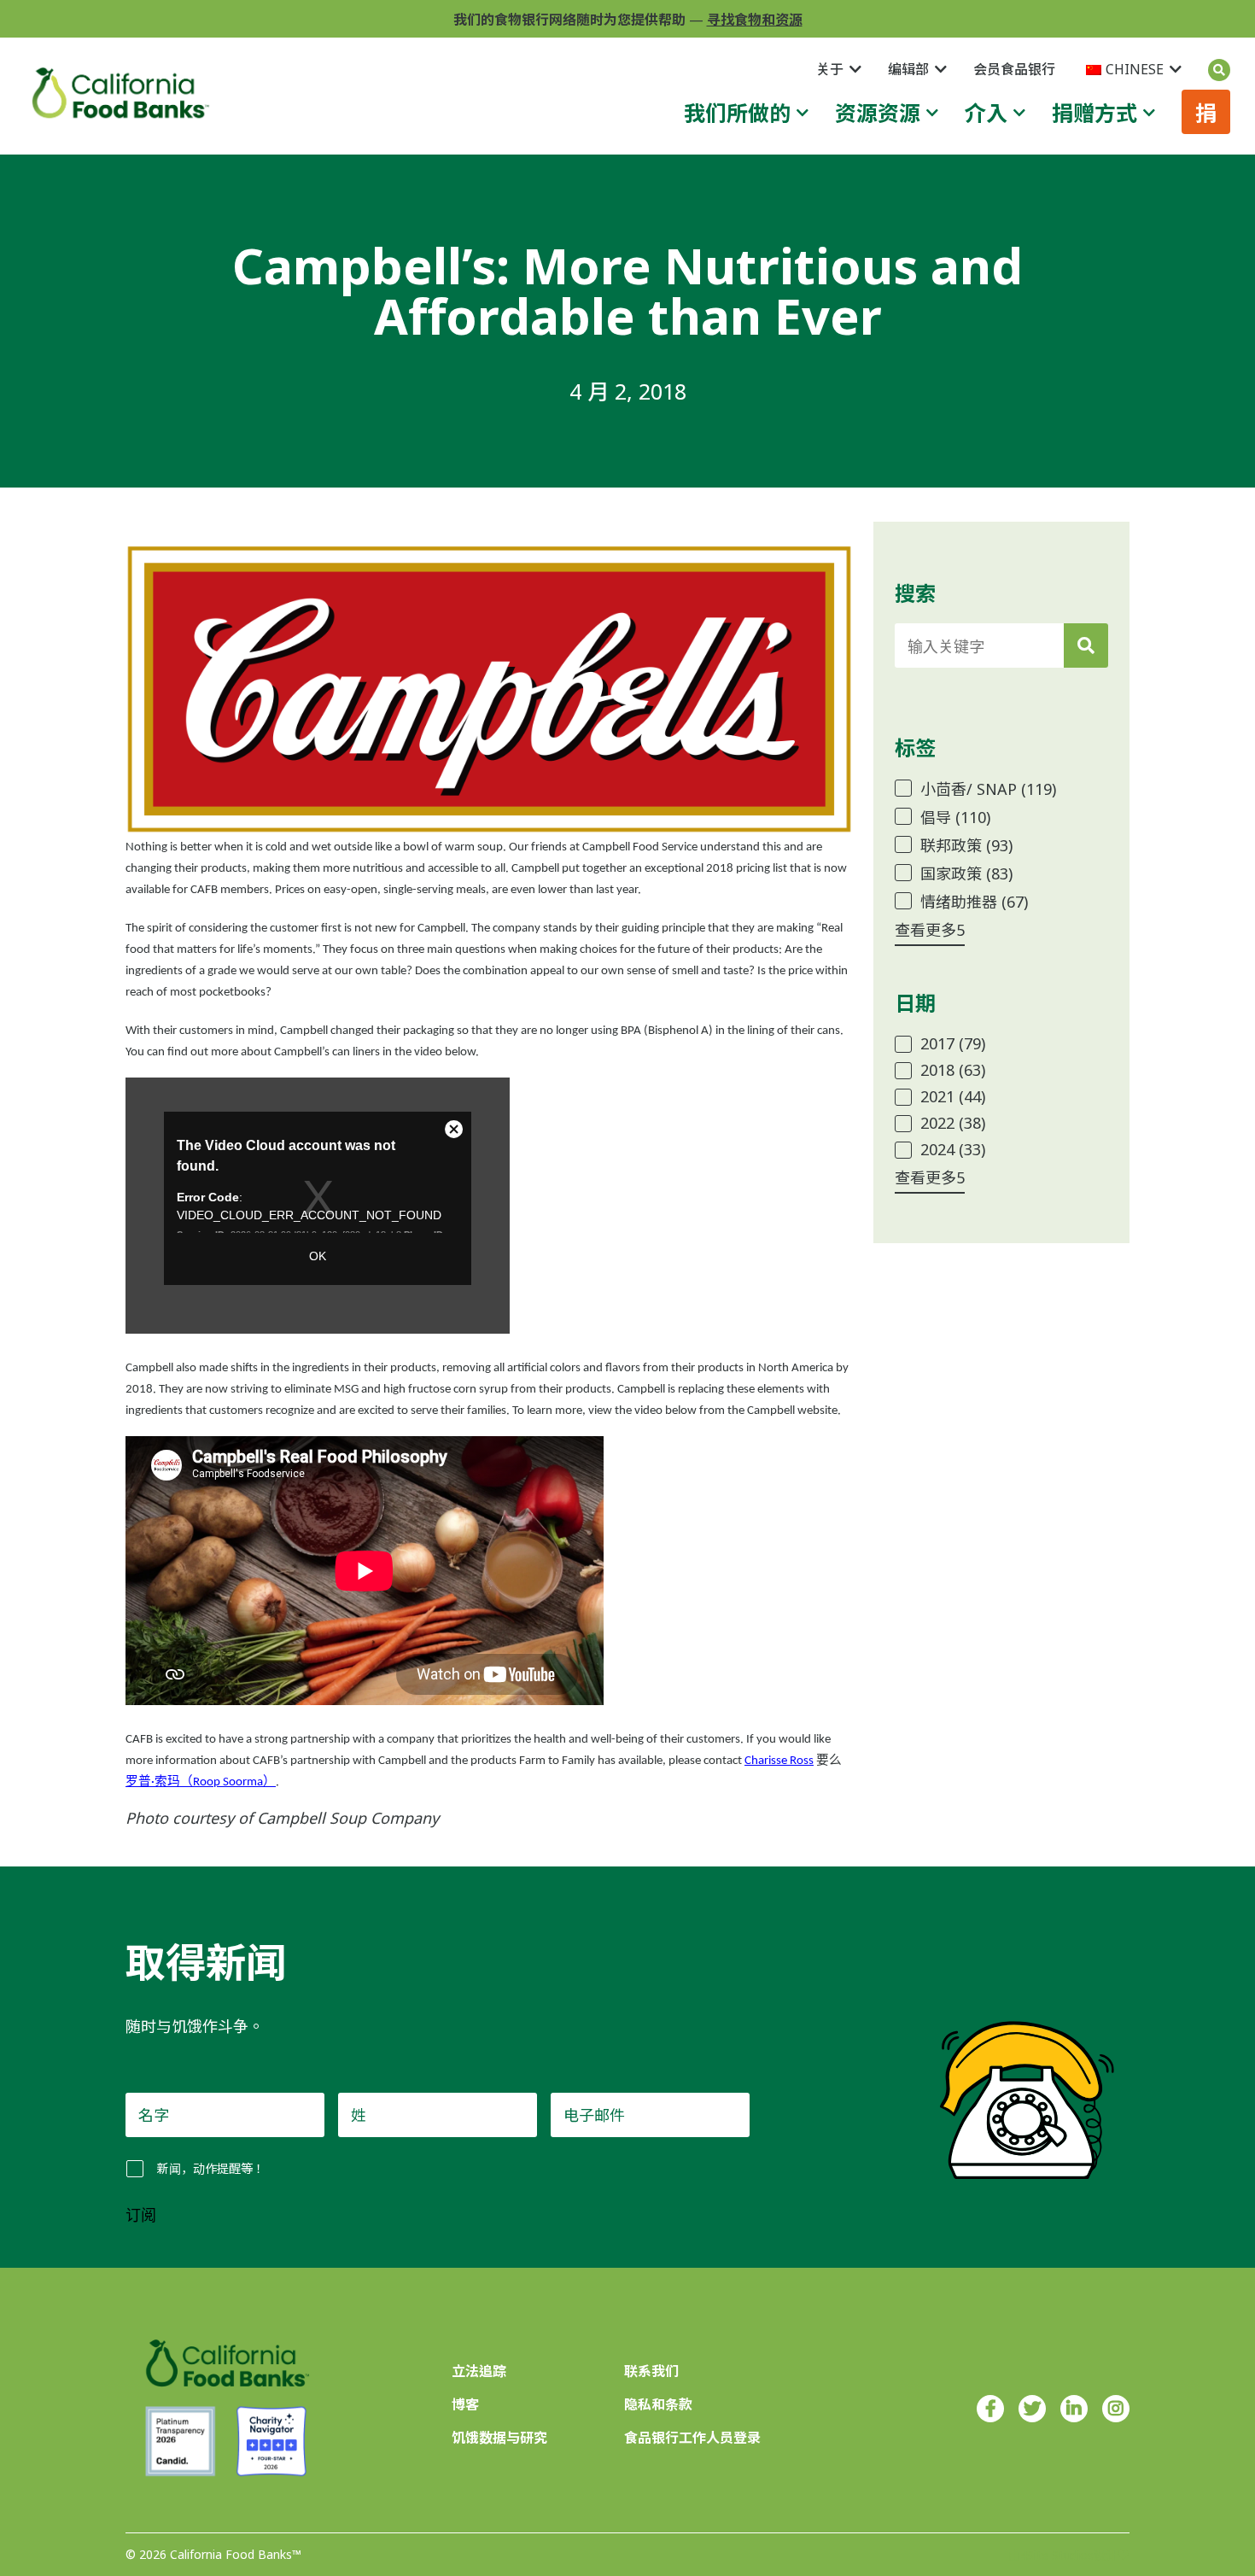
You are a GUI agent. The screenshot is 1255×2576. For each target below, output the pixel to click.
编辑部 (908, 69)
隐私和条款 (658, 2404)
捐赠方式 (1094, 113)
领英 (1074, 2409)
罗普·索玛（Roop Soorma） (201, 1782)
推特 (1032, 2409)
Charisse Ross (779, 1761)
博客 (465, 2404)
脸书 (990, 2409)
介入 (986, 113)
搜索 (1219, 70)
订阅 (141, 2216)
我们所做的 (737, 113)
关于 (830, 69)
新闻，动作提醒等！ (211, 2168)
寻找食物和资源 (755, 20)
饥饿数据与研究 (499, 2438)
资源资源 (878, 113)
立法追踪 (479, 2371)
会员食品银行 (1014, 69)
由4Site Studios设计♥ (1069, 2555)
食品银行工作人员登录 (692, 2438)
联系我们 (651, 2371)
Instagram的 (1116, 2409)
